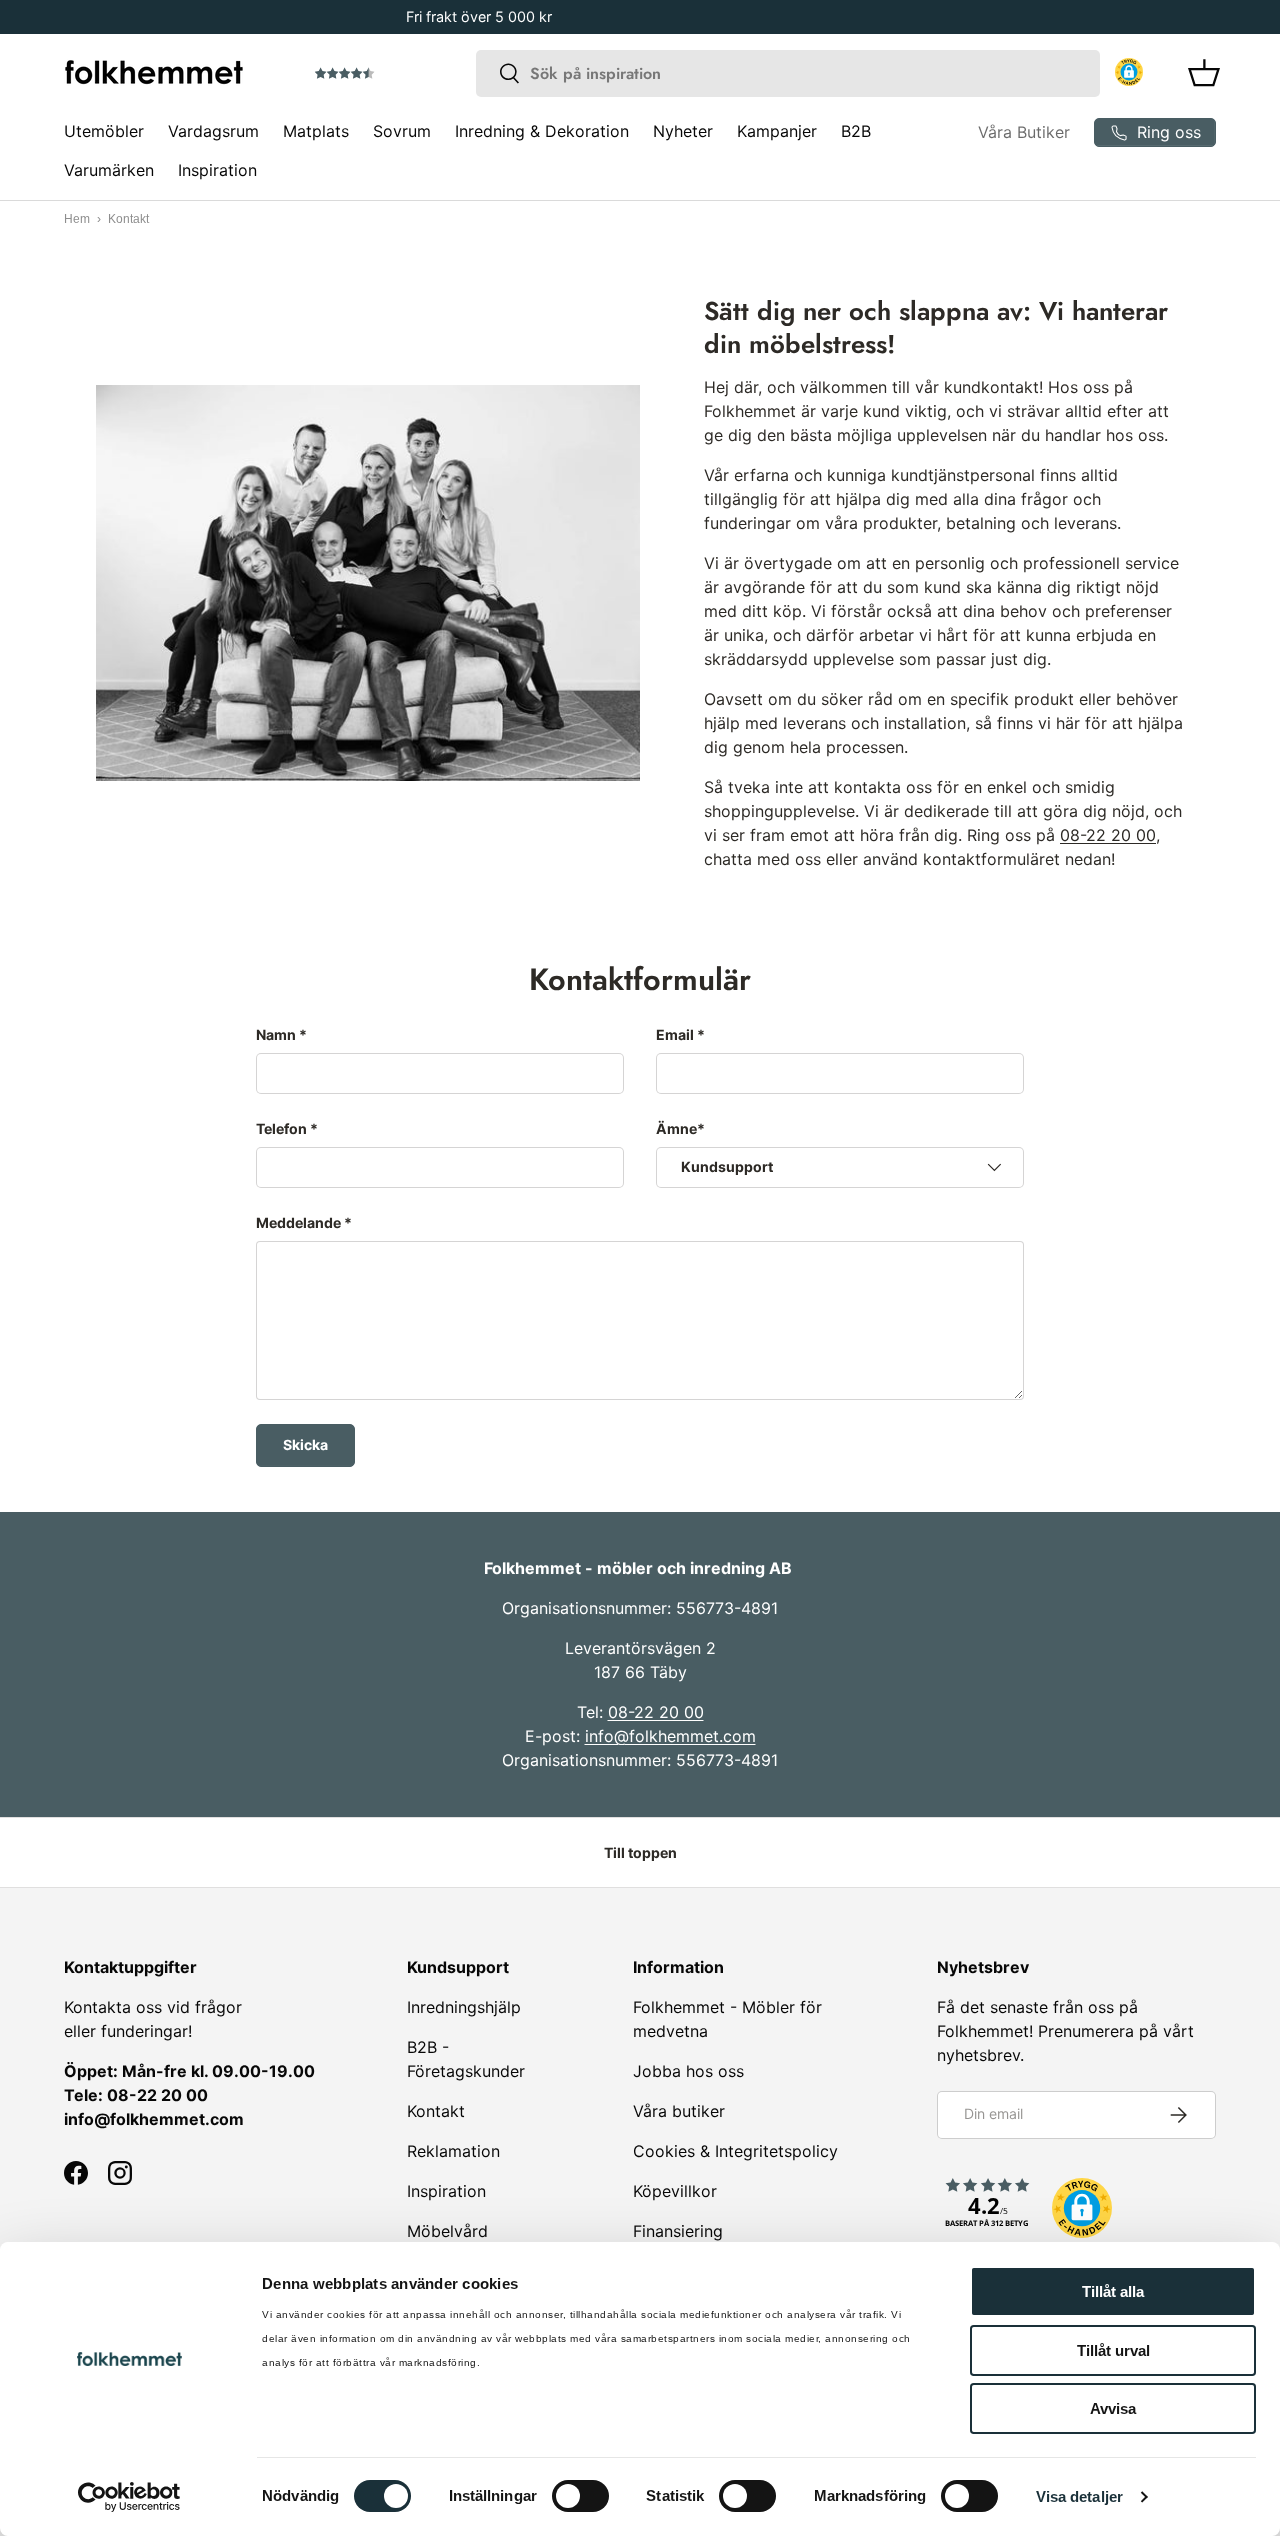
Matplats (316, 131)
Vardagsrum (213, 131)
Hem (77, 219)
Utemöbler (104, 131)
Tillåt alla (1113, 2291)
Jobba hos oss (688, 2071)
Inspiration (217, 170)
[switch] (580, 2496)
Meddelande (298, 1222)
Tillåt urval (1113, 2350)
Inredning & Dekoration (542, 131)
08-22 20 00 (1108, 835)
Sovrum (402, 131)
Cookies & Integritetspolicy (735, 2151)
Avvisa (1113, 2408)
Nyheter (683, 131)
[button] (401, 74)
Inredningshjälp (464, 2007)
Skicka (305, 1444)
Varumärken (109, 170)
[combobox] (788, 73)
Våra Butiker (1024, 132)
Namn (276, 1034)
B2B (856, 131)
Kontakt (436, 2111)
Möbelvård (447, 2231)
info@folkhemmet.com (670, 1736)
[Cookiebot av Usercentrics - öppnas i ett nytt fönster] (129, 2497)
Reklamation (453, 2151)
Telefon (281, 1128)
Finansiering (678, 2231)
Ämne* (680, 1128)
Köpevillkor (675, 2191)
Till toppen (640, 1852)
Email (675, 1034)
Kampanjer (777, 131)
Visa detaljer (1079, 2496)
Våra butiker (679, 2111)
